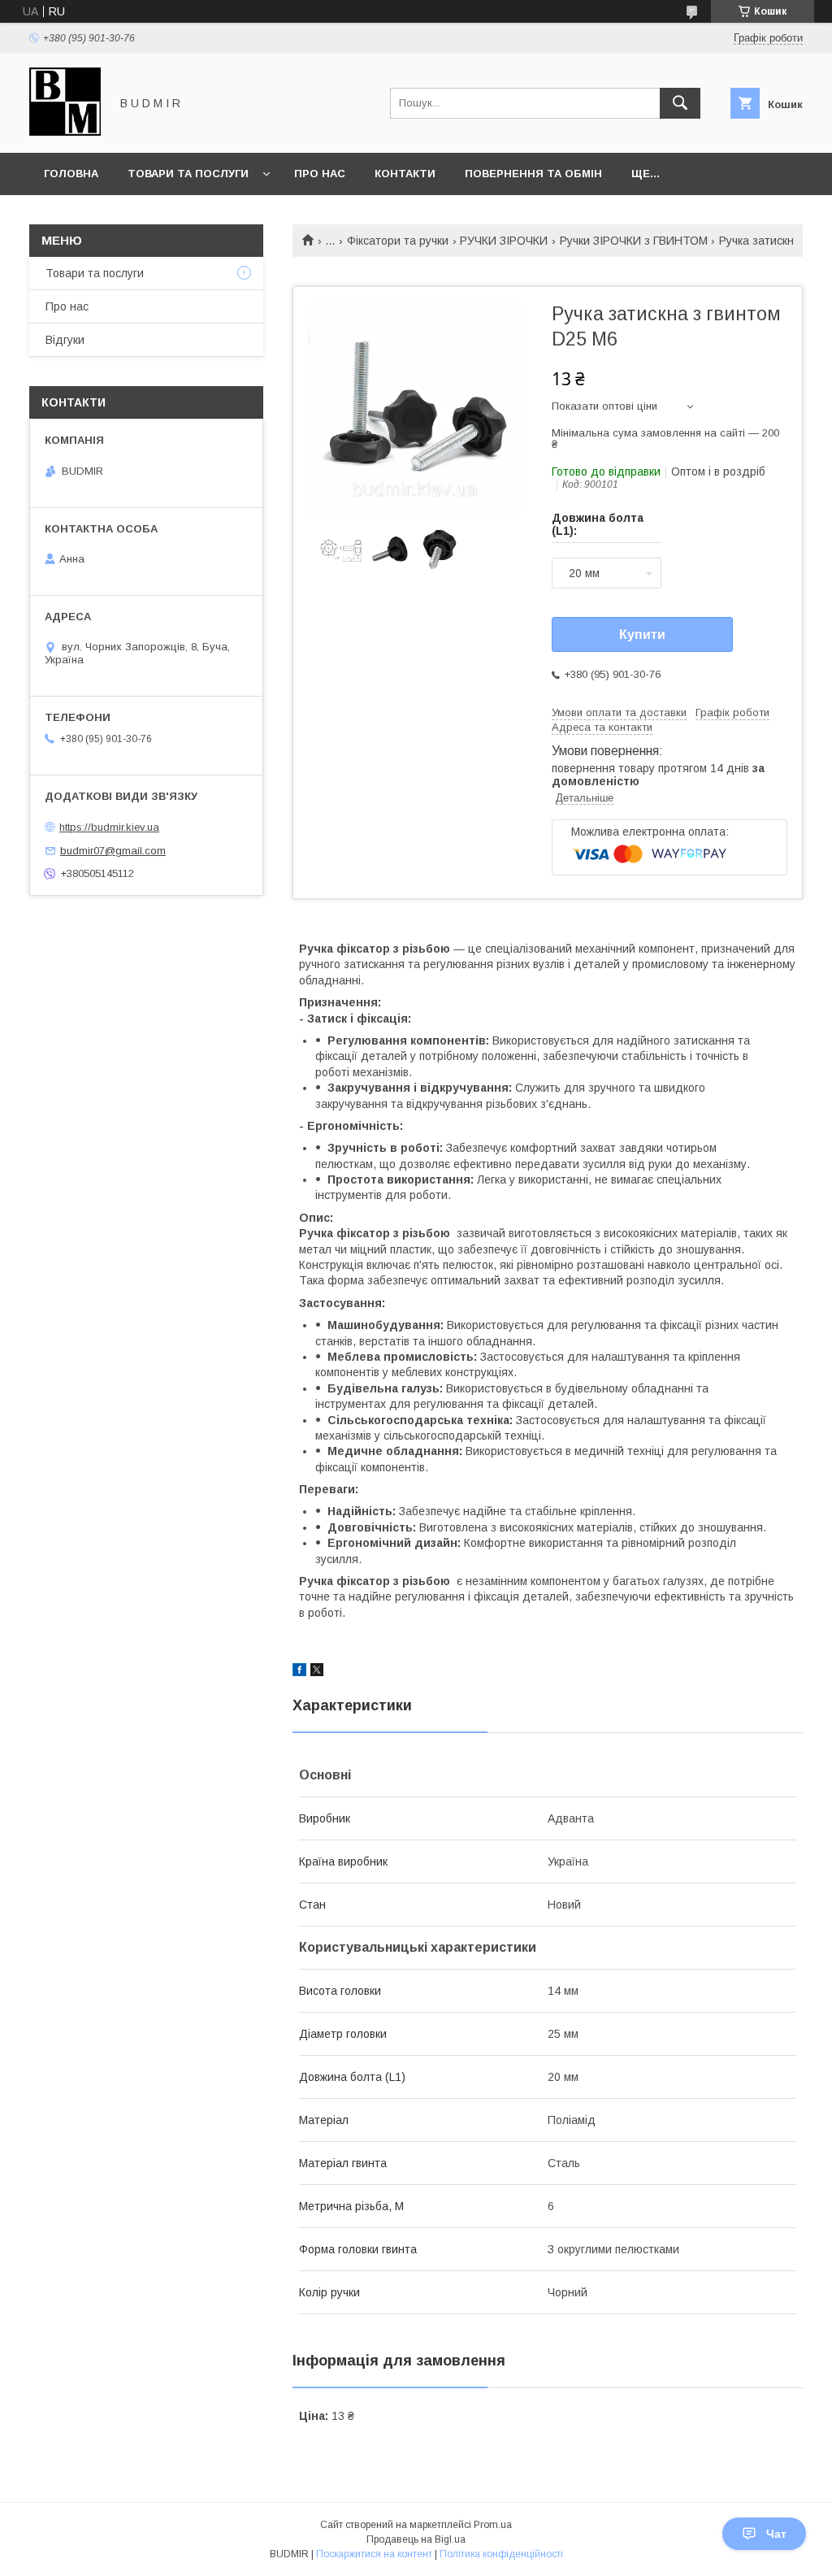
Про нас (320, 174)
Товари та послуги (188, 174)
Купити (642, 634)
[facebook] (299, 1672)
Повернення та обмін (533, 174)
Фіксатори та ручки (398, 241)
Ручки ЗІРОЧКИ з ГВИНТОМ (634, 241)
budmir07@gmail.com (113, 851)
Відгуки (65, 340)
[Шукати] (680, 103)
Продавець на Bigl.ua (416, 2539)
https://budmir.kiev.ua (109, 827)
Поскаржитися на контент (374, 2554)
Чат (776, 2534)
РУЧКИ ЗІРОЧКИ (504, 241)
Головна (71, 174)
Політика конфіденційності (501, 2554)
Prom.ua (493, 2525)
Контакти (405, 174)
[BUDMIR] (65, 132)
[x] (317, 1672)
